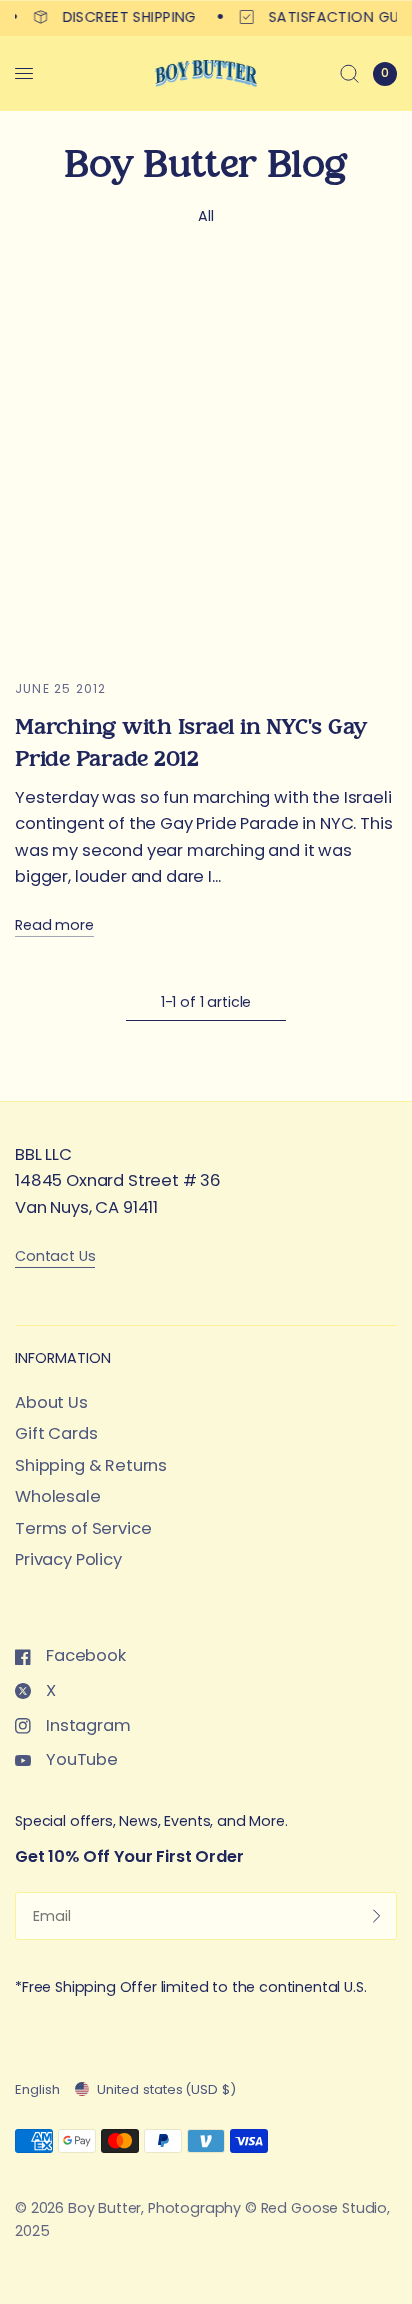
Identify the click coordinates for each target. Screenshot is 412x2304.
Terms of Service (83, 1528)
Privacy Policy (68, 1559)
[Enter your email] (377, 1916)
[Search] (349, 73)
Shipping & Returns (91, 1465)
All (206, 216)
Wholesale (58, 1496)
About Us (51, 1402)
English (37, 2089)
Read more (54, 925)
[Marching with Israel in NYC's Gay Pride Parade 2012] (206, 464)
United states (166, 2089)
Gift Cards (56, 1433)
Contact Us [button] (55, 1256)
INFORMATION (63, 1358)
